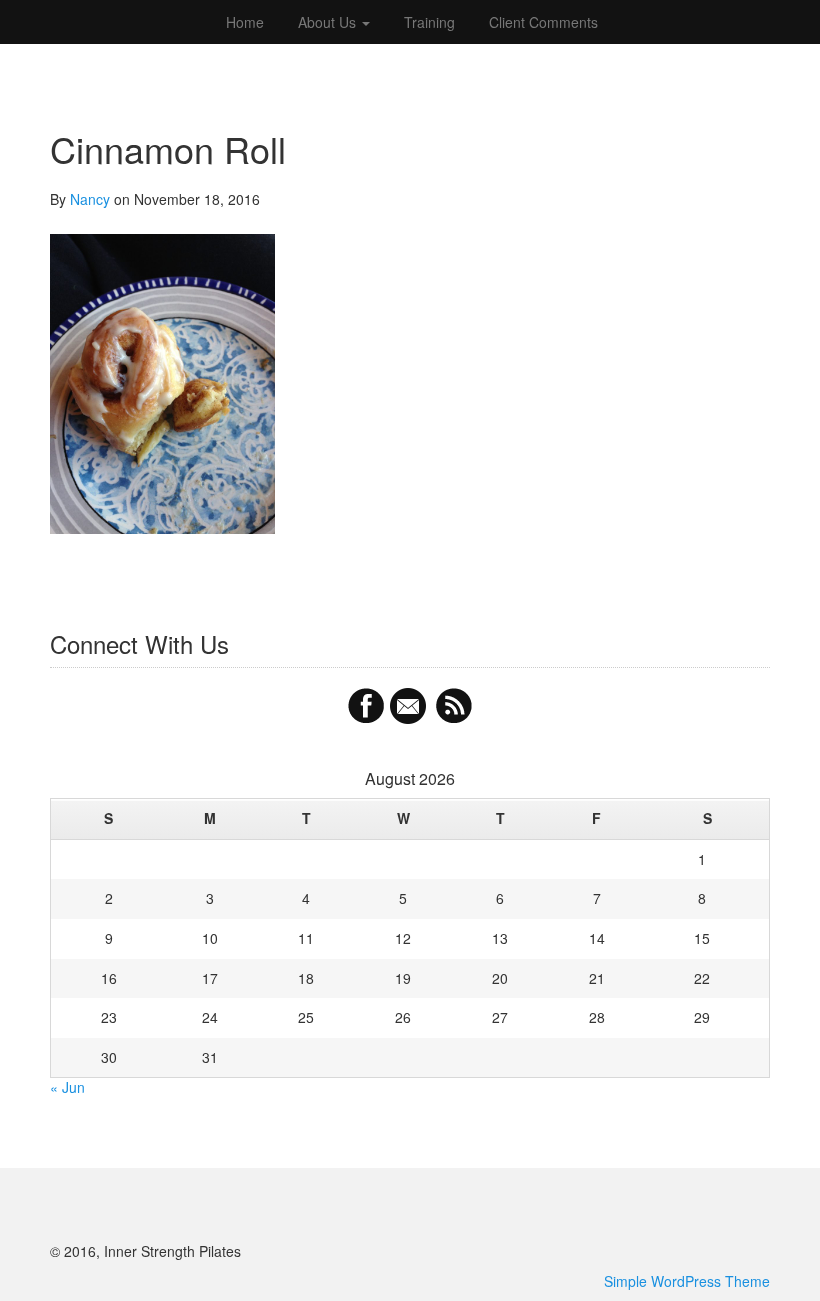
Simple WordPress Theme (687, 1281)
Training (429, 22)
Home (243, 22)
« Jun (67, 1087)
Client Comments (543, 22)
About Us (329, 22)
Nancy (90, 199)
